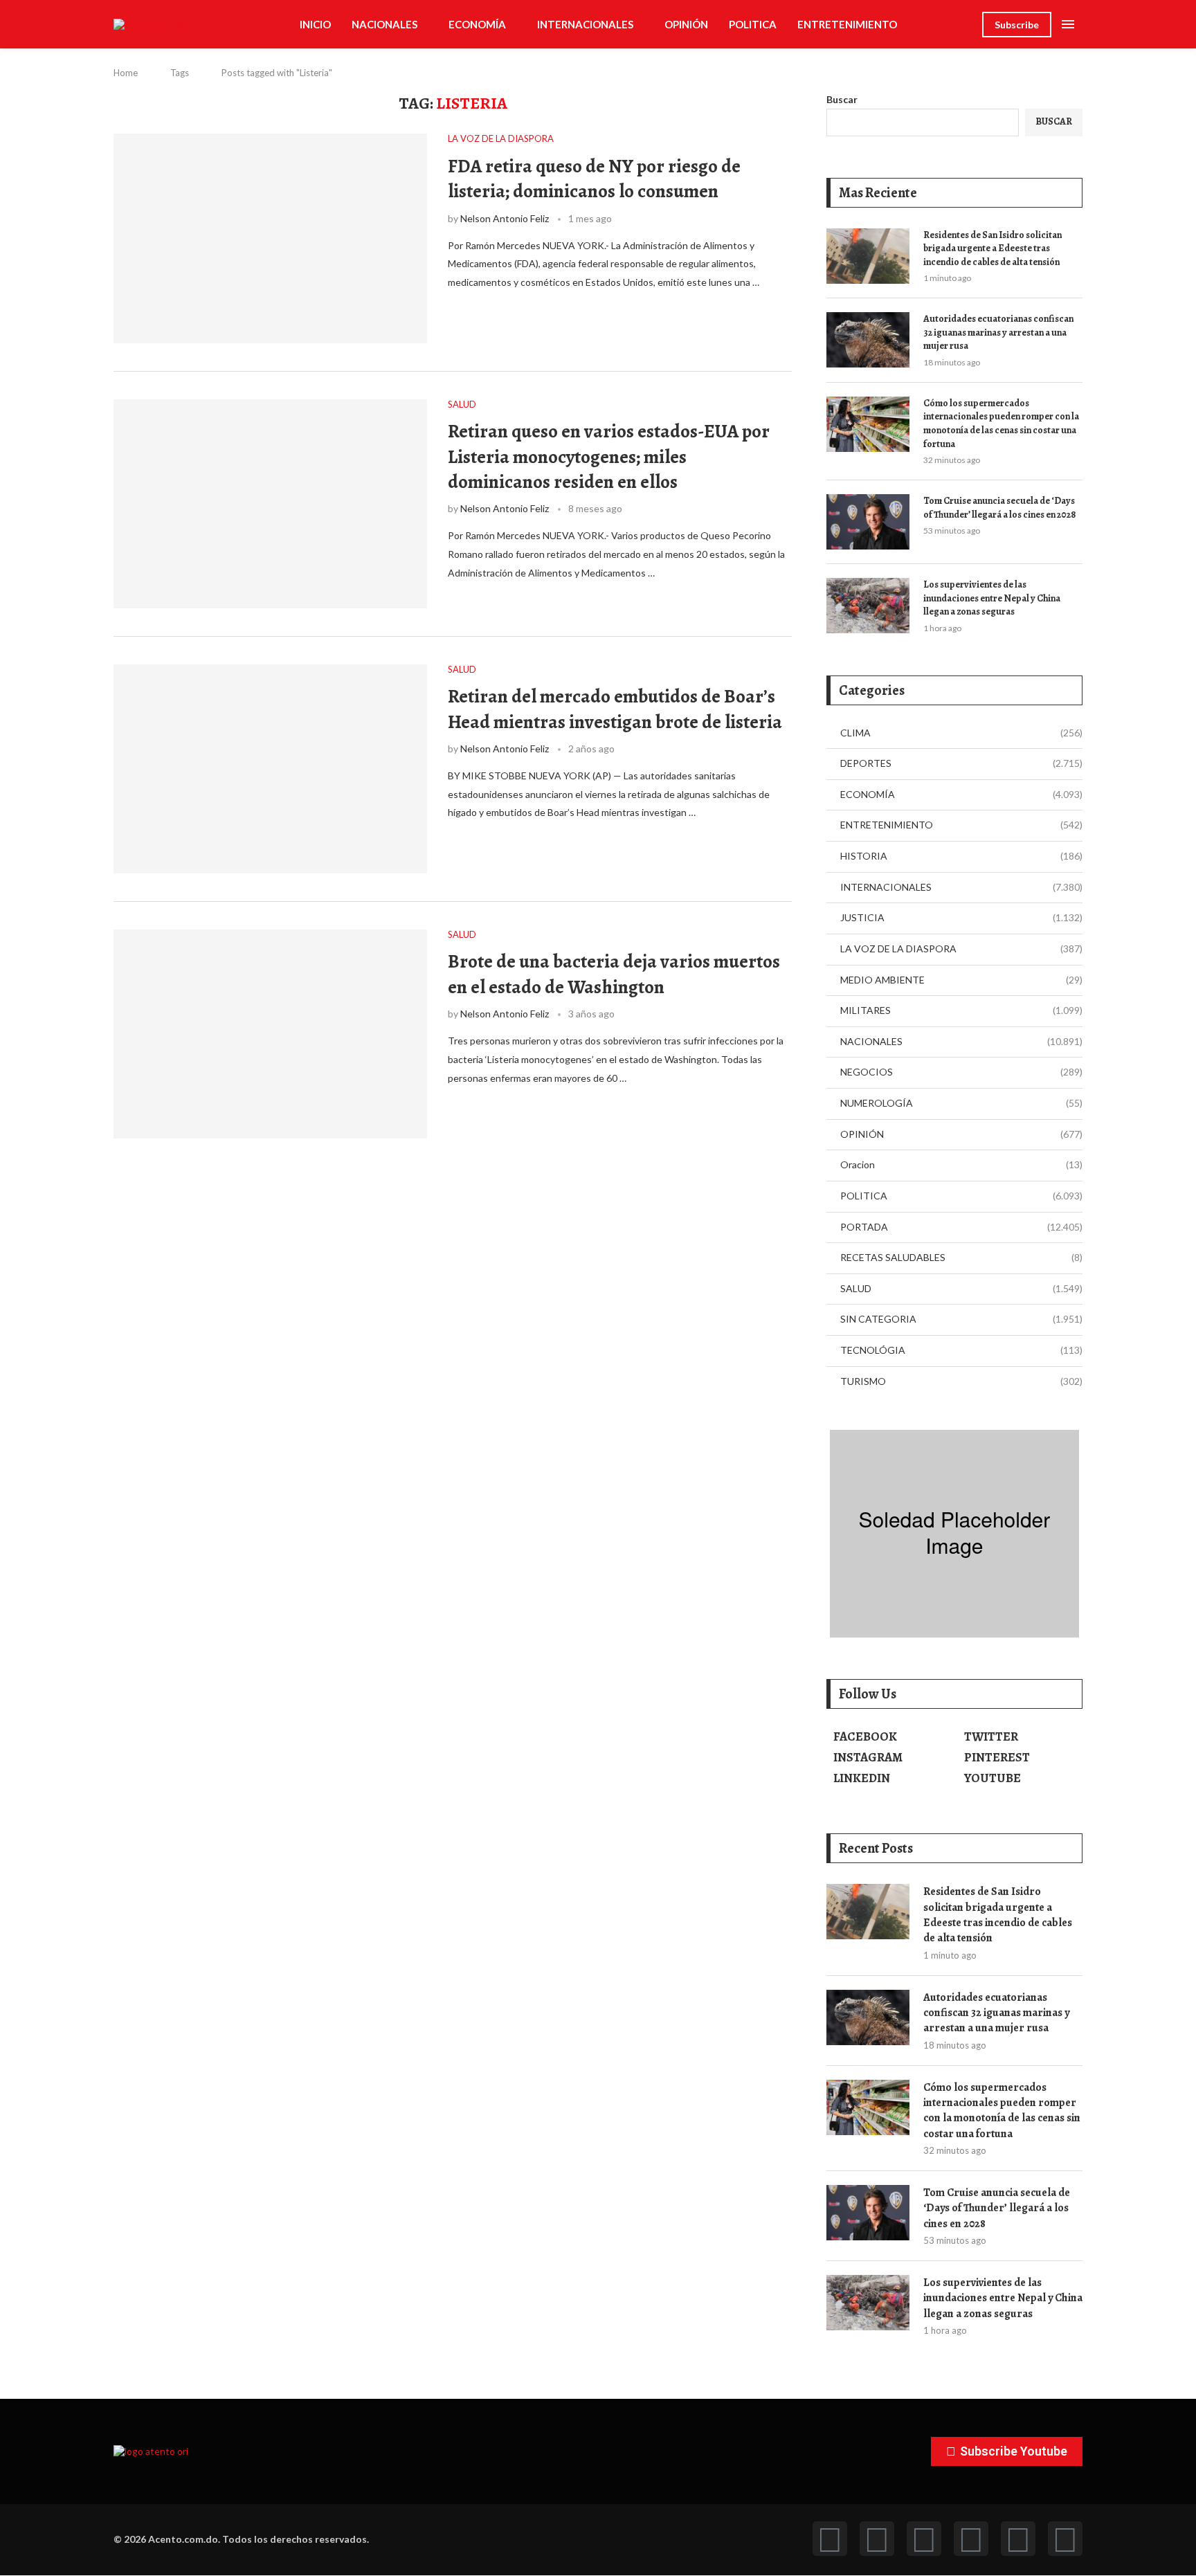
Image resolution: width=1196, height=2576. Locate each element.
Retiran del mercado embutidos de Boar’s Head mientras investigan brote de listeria (615, 709)
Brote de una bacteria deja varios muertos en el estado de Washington (614, 974)
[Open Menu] (1068, 24)
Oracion (961, 1164)
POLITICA (753, 24)
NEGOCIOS (961, 1072)
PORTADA (961, 1227)
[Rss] (1018, 2539)
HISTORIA (961, 856)
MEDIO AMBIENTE (961, 980)
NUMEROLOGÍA (961, 1103)
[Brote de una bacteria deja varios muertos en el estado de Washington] (270, 1034)
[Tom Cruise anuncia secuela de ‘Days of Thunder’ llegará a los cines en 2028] (868, 522)
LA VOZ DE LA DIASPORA (961, 949)
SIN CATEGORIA (961, 1319)
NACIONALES (384, 24)
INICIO (315, 24)
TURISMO (961, 1381)
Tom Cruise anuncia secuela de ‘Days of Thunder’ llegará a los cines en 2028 (1000, 508)
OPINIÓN (686, 24)
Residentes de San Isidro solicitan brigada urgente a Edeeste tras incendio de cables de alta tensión (993, 248)
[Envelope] (1065, 2539)
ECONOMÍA (477, 24)
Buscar (842, 99)
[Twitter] (877, 2539)
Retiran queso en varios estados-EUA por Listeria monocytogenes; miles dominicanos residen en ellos (609, 456)
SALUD (961, 1288)
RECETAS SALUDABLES (961, 1257)
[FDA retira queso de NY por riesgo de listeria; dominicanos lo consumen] (270, 238)
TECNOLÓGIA (961, 1350)
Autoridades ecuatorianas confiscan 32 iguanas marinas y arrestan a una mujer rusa (998, 332)
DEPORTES (961, 763)
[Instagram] (924, 2539)
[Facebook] (830, 2539)
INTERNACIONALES (585, 24)
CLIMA (961, 733)
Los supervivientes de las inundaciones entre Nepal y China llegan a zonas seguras (992, 598)
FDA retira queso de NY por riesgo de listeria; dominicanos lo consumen (594, 179)
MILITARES (961, 1010)
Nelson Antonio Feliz (505, 218)
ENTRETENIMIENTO (847, 24)
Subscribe (1017, 25)
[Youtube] (971, 2539)
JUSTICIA (961, 917)
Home (126, 73)
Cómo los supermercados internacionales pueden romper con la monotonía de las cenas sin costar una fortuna (1001, 424)
